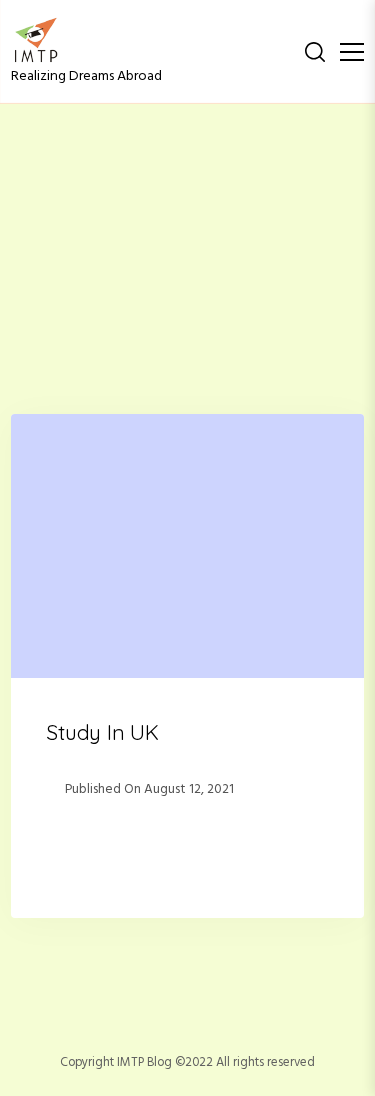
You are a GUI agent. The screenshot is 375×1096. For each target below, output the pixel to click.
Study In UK (102, 732)
